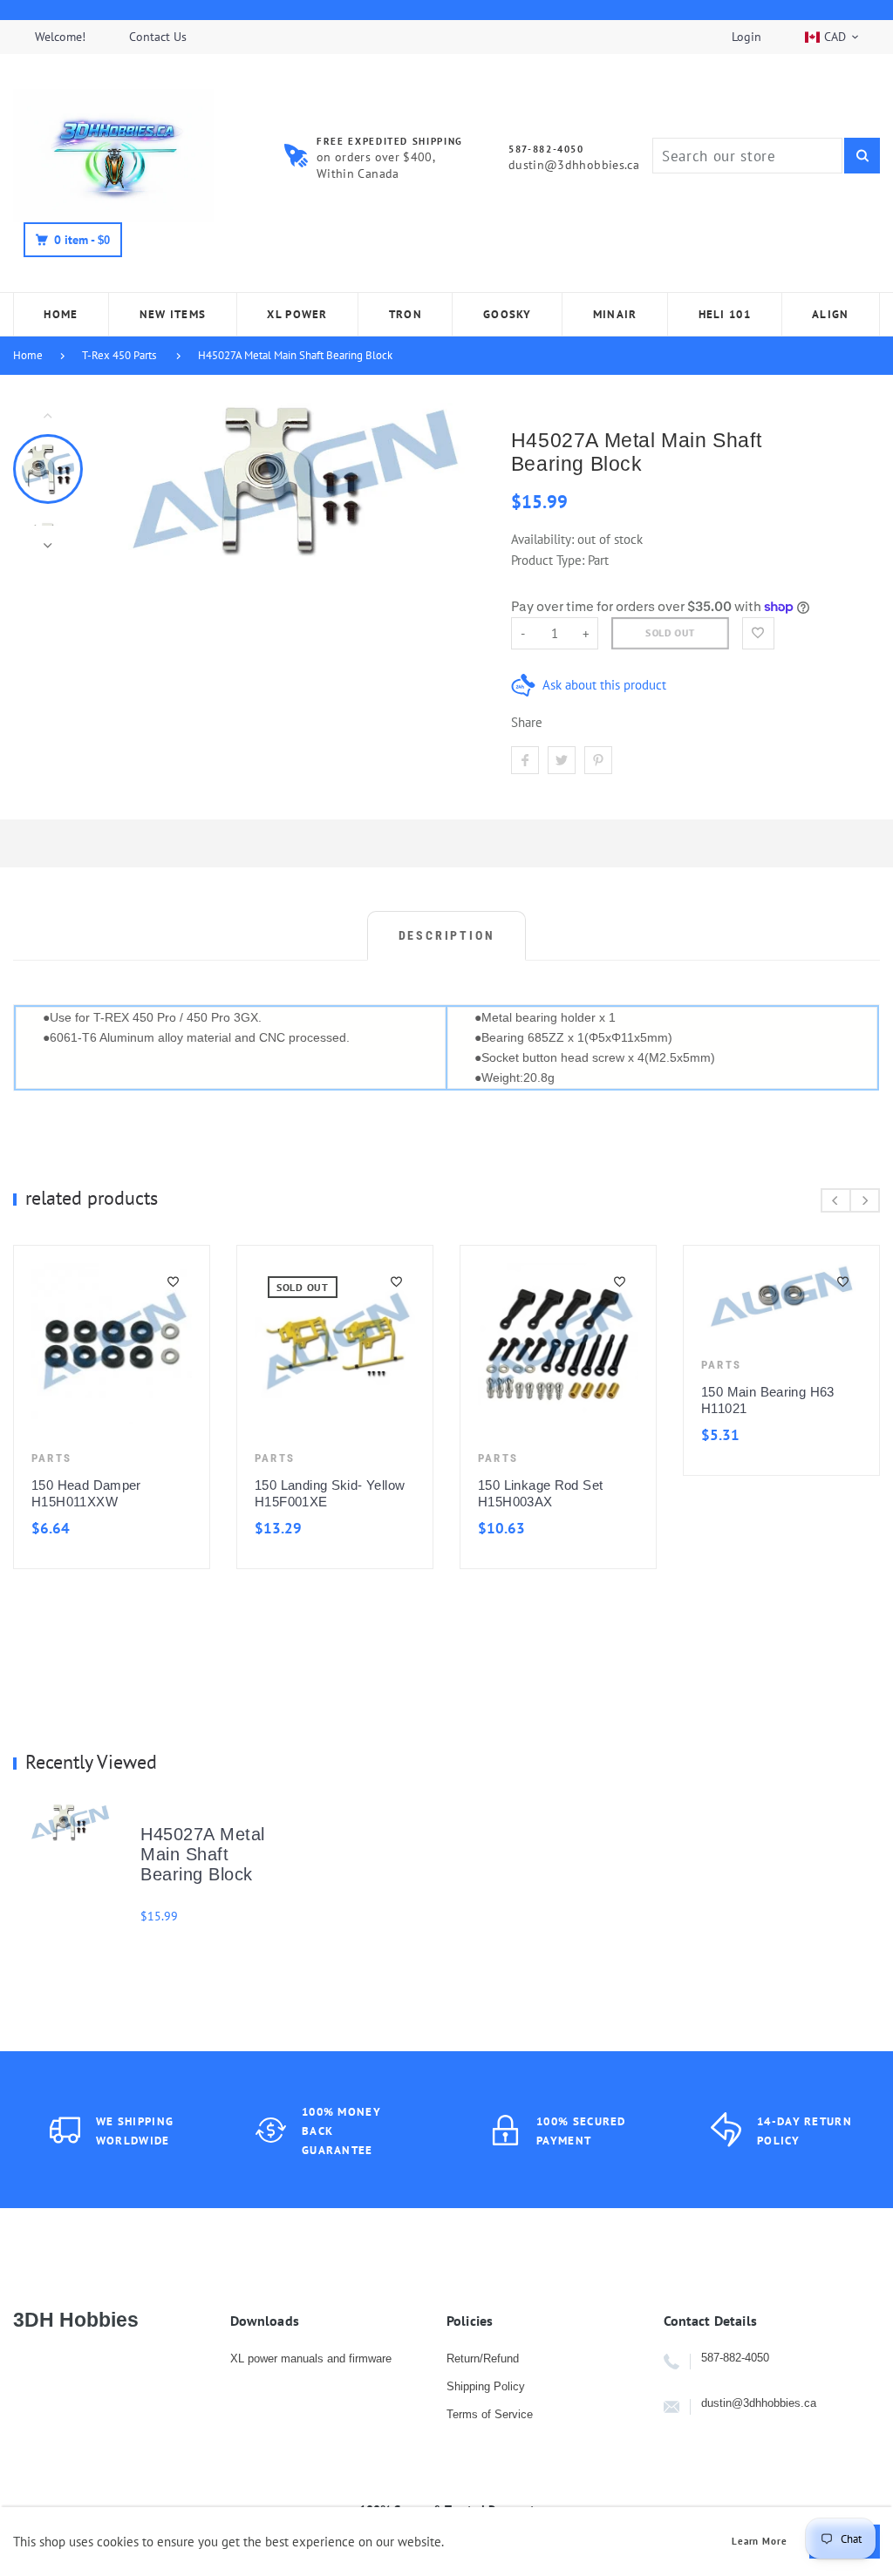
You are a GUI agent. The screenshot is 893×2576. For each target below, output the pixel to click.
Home (28, 355)
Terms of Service (490, 2414)
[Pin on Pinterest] (598, 760)
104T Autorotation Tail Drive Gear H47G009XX (138, 1413)
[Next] (458, 480)
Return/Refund (483, 2359)
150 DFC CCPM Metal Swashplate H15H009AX (586, 1413)
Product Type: (548, 560)
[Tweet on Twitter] (562, 760)
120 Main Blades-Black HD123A (358, 1493)
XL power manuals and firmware (311, 2359)
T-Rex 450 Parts (119, 355)
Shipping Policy (486, 2386)
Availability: (544, 539)
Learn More (760, 2542)
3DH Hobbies (76, 2320)
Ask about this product (604, 685)
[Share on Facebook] (525, 760)
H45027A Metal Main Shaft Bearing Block (295, 355)
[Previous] (132, 480)
